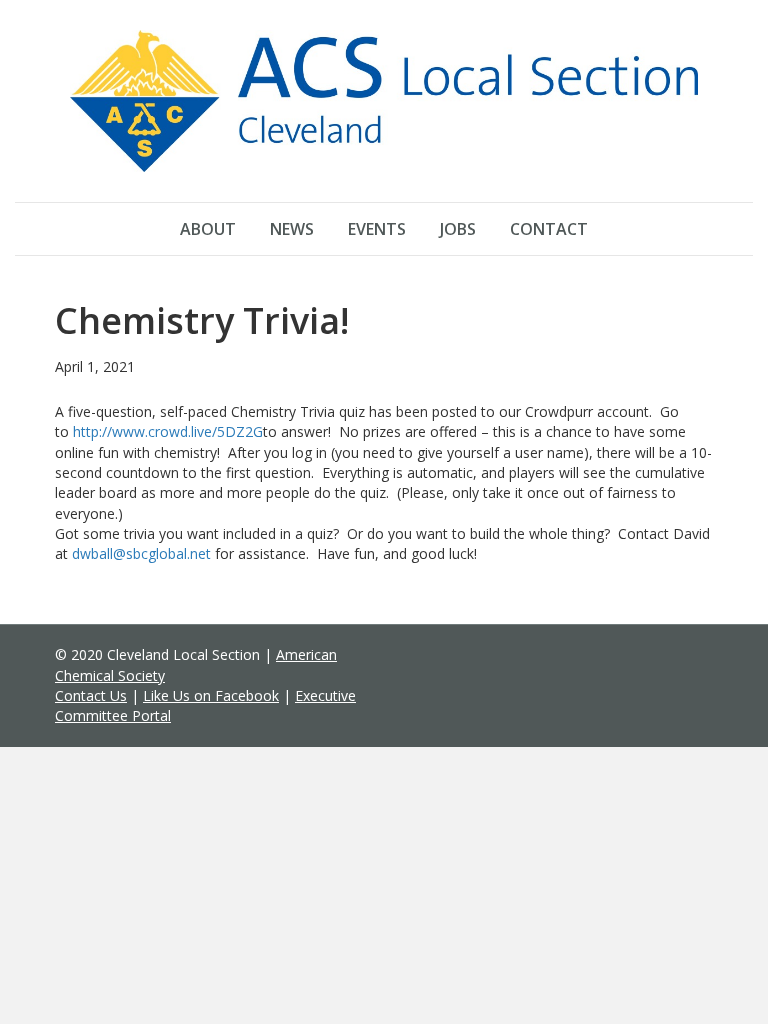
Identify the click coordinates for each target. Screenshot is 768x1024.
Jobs (458, 229)
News (292, 229)
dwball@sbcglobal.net (141, 553)
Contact (549, 229)
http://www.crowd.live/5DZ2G (168, 431)
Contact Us (91, 695)
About (208, 229)
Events (377, 229)
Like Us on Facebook (211, 695)
